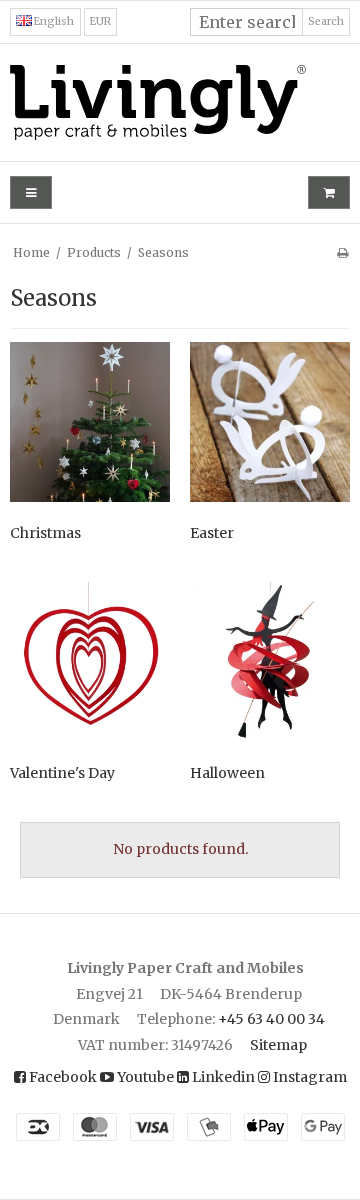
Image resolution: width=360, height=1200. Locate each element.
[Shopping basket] (329, 192)
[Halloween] (270, 662)
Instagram (308, 1077)
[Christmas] (90, 422)
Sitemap (278, 1045)
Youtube (144, 1077)
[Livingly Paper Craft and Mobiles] (180, 102)
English (53, 21)
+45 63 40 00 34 (271, 1019)
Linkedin (222, 1077)
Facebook (61, 1077)
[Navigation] (31, 192)
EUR (100, 21)
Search (326, 21)
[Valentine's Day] (90, 662)
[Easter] (270, 422)
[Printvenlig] (342, 252)
